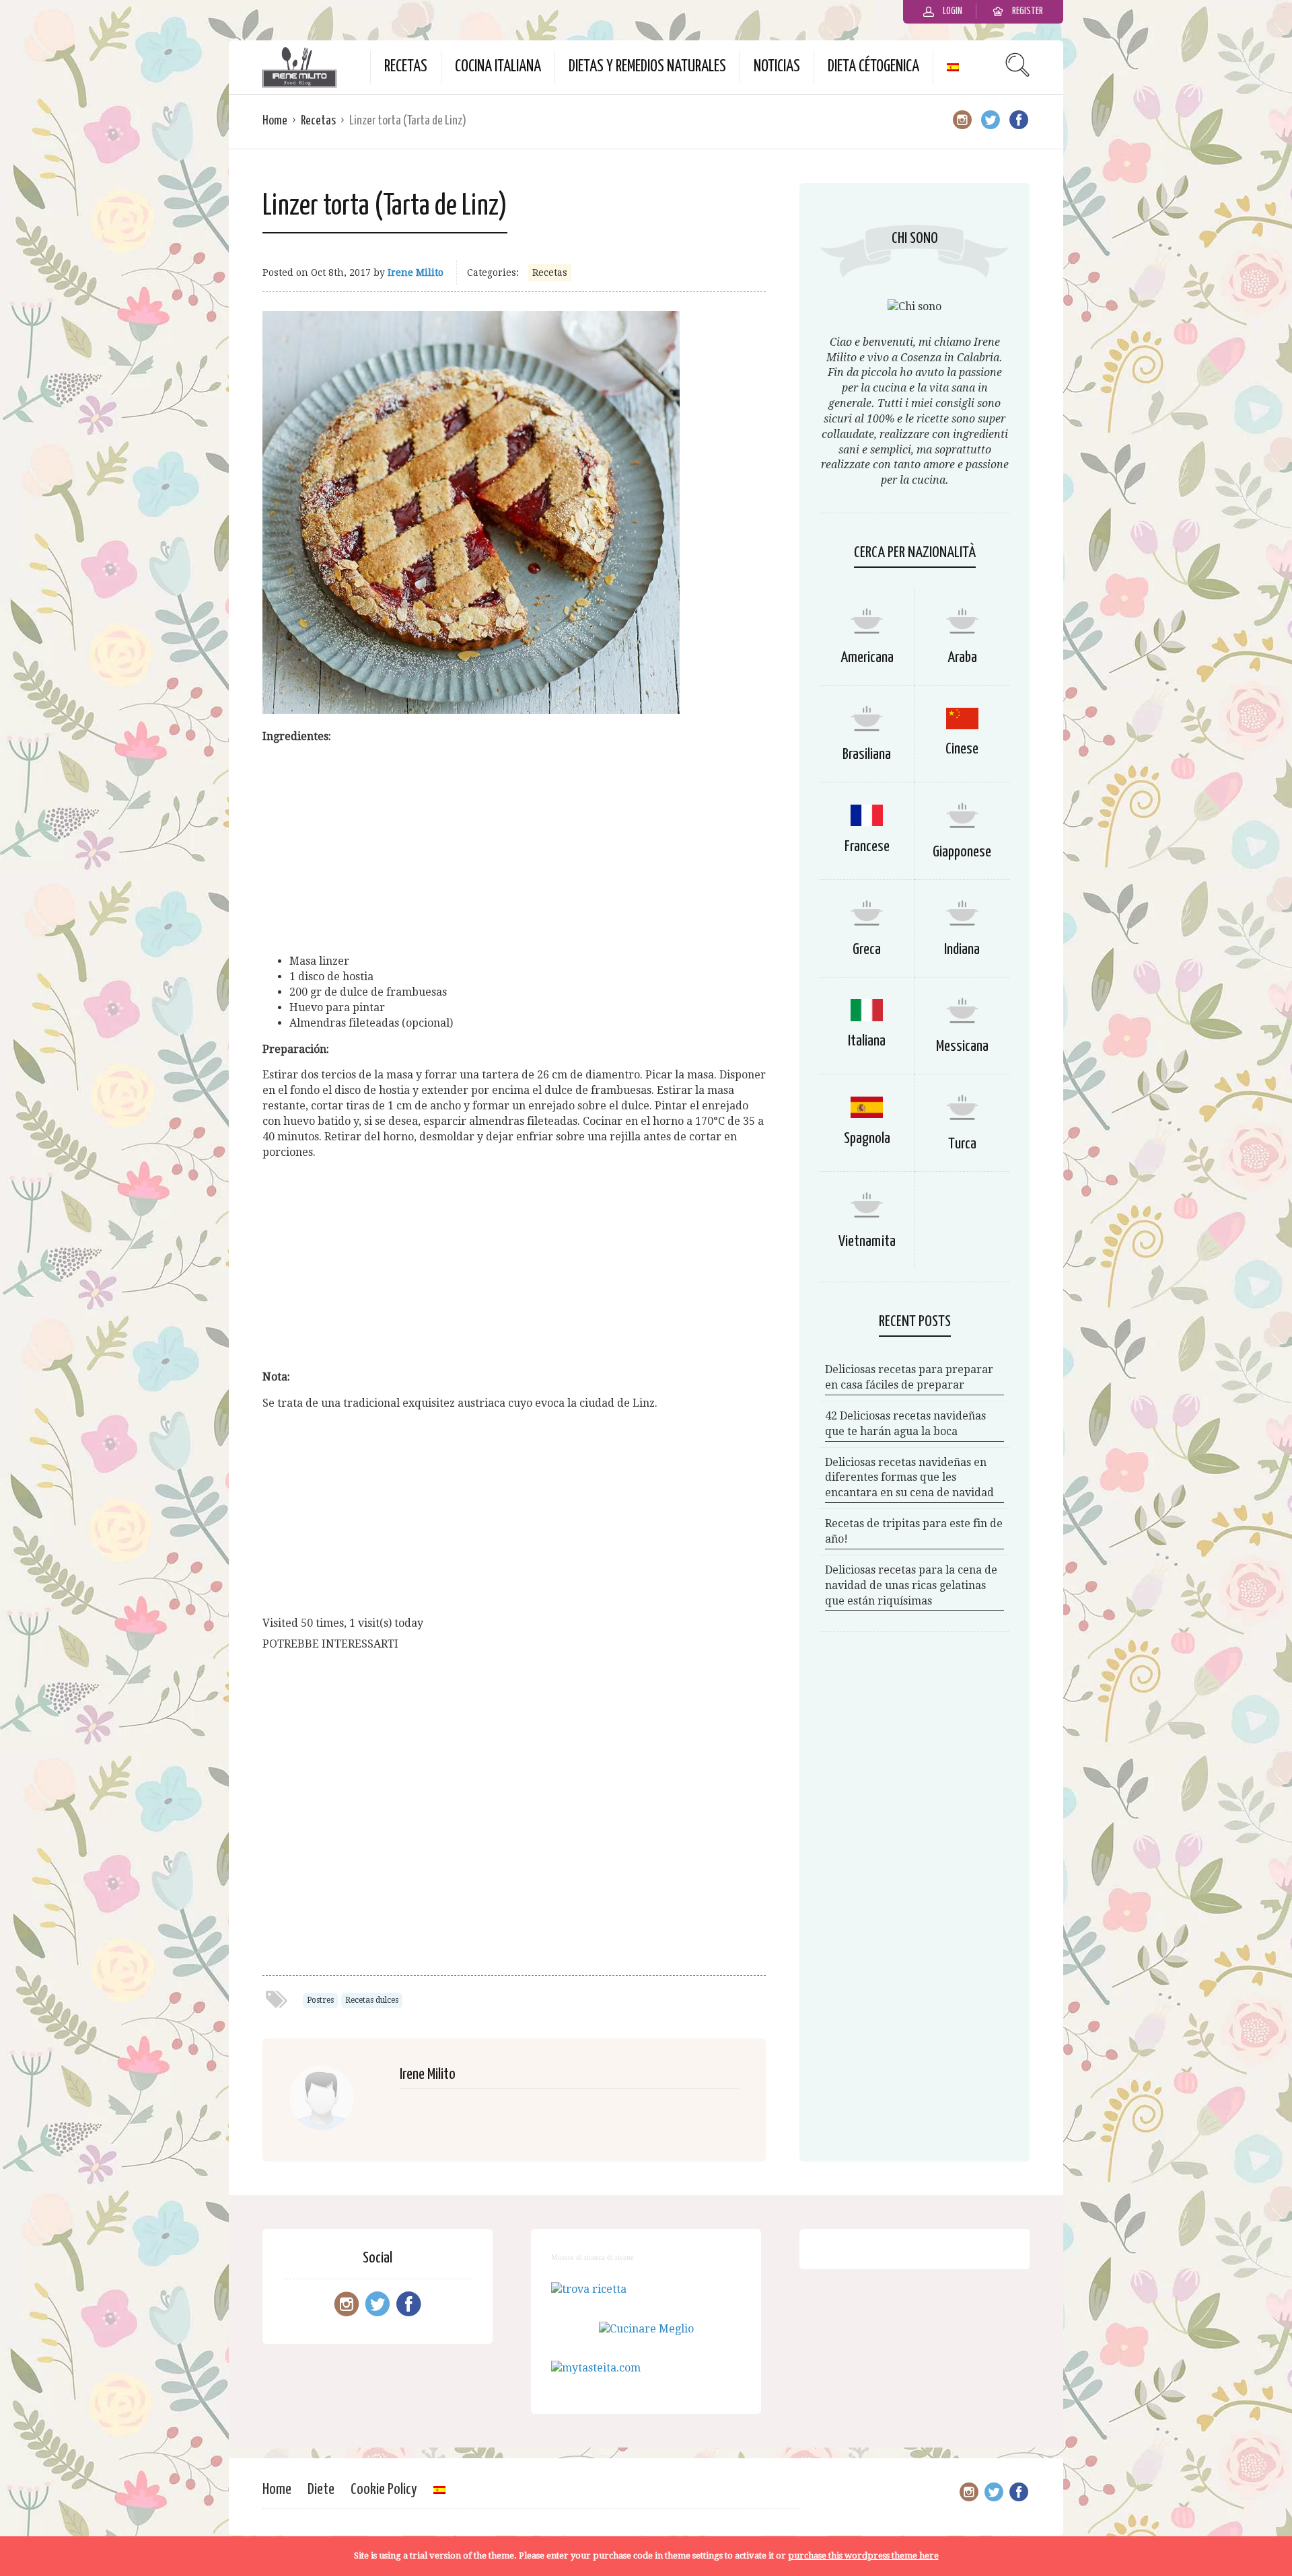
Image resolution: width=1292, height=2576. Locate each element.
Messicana (962, 1046)
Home (275, 121)
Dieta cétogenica (873, 67)
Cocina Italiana (498, 67)
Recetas (406, 67)
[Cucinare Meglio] (646, 2329)
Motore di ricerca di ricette (593, 2257)
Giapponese (962, 852)
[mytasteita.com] (596, 2368)
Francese (867, 847)
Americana (867, 658)
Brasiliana (867, 755)
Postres (320, 2000)
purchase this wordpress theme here (863, 2555)
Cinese (962, 749)
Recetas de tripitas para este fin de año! (914, 1531)
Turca (962, 1144)
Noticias (777, 67)
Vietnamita (867, 1242)
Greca (867, 950)
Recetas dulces (372, 2000)
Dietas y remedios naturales (647, 67)
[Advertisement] (514, 849)
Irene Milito (416, 272)
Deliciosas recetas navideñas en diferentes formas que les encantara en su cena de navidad (909, 1478)
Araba (962, 658)
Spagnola (867, 1139)
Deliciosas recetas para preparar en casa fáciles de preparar (909, 1377)
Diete (321, 2490)
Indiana (962, 950)
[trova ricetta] (589, 2289)
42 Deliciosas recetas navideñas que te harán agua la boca (905, 1424)
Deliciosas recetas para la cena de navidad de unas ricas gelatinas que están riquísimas (911, 1585)
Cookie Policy (384, 2490)
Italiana (867, 1041)
